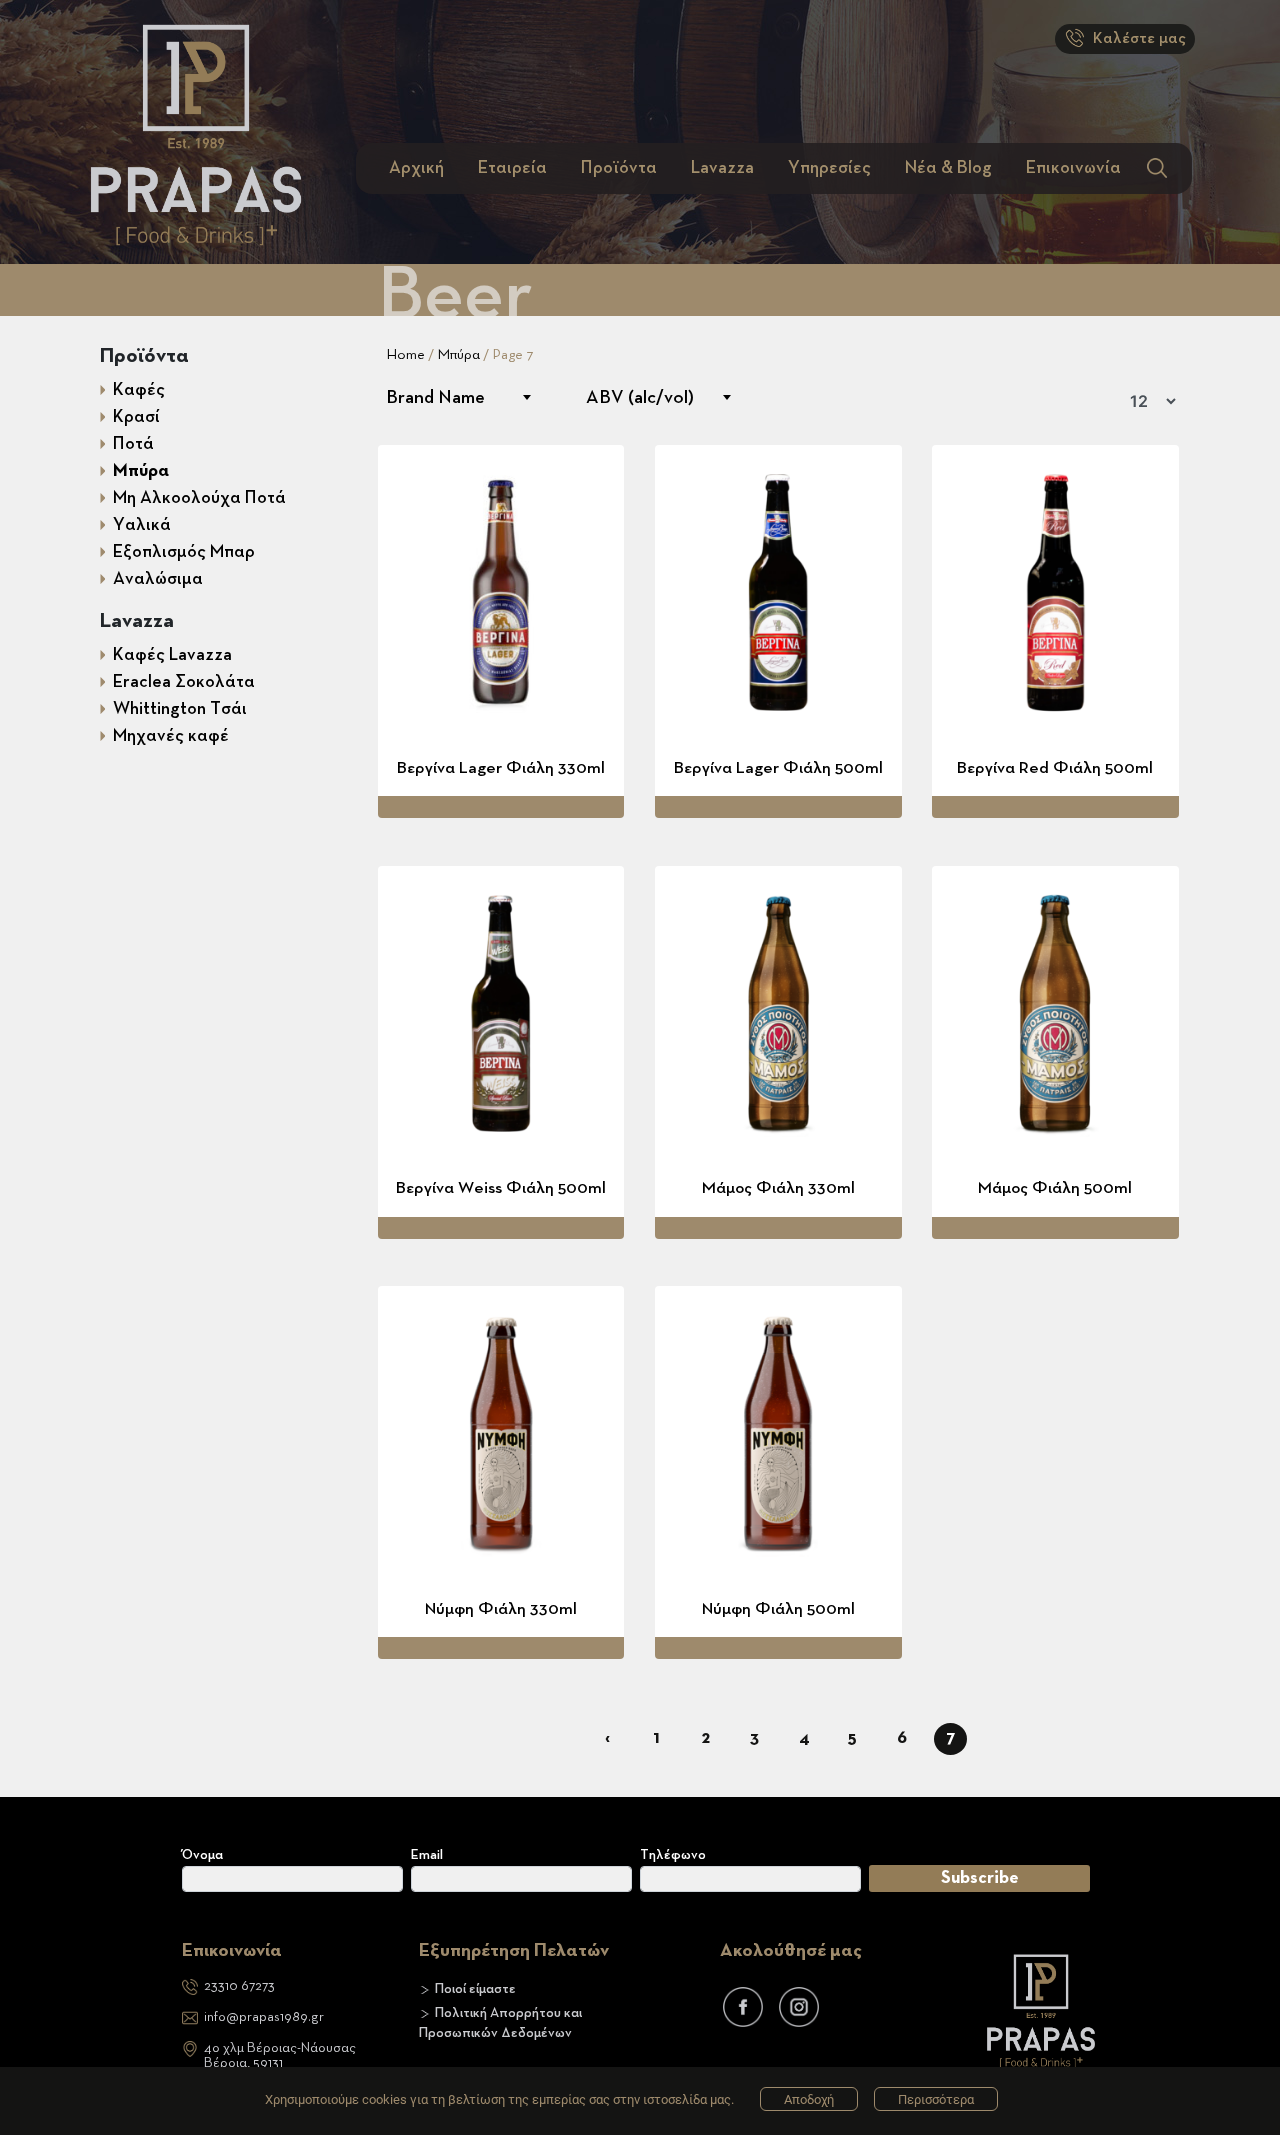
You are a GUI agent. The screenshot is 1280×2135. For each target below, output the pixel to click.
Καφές (139, 390)
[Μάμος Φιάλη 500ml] (1055, 1013)
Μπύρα (141, 471)
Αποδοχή (809, 2099)
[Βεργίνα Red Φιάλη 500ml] (1055, 592)
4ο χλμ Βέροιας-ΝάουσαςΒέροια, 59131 (280, 2055)
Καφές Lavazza (172, 655)
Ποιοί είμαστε (475, 1989)
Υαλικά (142, 525)
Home (405, 354)
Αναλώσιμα (158, 579)
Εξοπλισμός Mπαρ (184, 552)
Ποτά (133, 444)
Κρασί (136, 417)
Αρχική (416, 168)
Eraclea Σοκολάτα (184, 682)
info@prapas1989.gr (264, 2017)
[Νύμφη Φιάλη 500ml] (778, 1433)
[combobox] (458, 397)
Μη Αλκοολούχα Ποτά (199, 498)
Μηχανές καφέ (171, 736)
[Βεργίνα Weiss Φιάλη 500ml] (501, 1013)
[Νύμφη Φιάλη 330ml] (501, 1433)
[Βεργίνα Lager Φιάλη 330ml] (501, 592)
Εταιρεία (512, 168)
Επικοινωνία (1073, 168)
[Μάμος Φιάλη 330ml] (778, 1013)
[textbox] (458, 397)
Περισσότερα (936, 2099)
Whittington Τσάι (180, 709)
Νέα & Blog (948, 168)
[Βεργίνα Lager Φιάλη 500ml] (778, 592)
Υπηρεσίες (829, 168)
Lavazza (722, 168)
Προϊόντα (619, 168)
